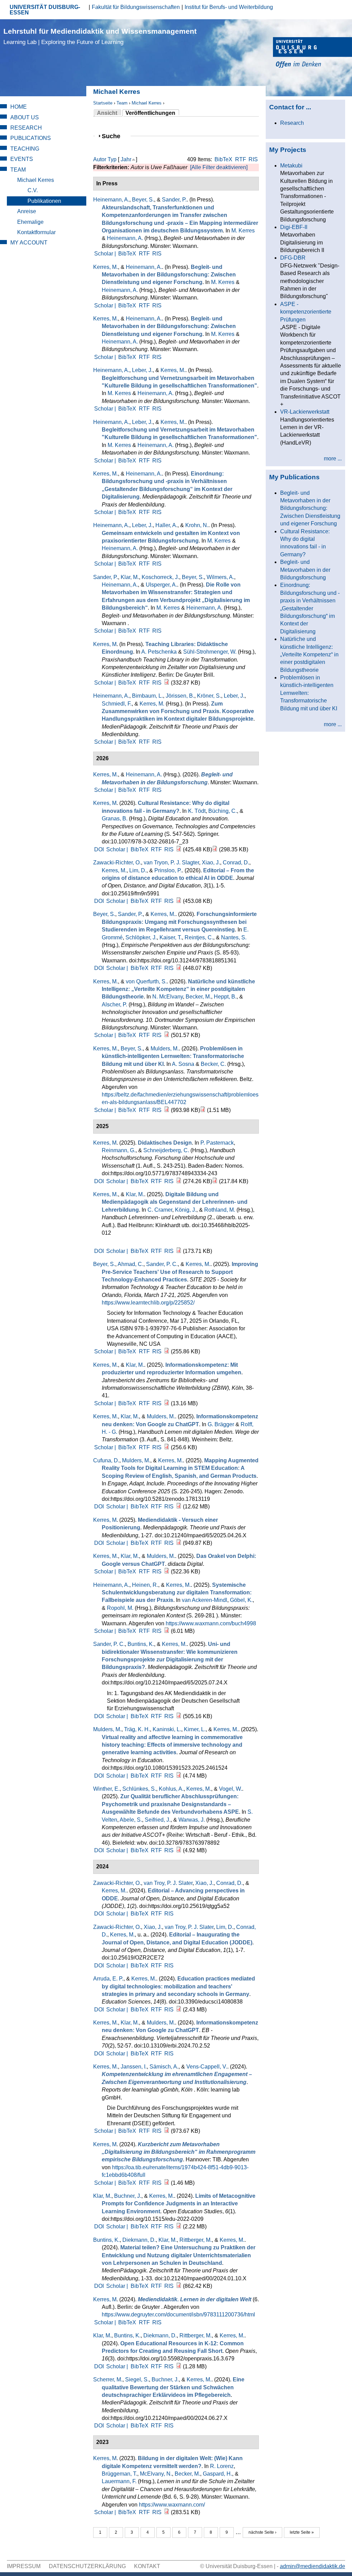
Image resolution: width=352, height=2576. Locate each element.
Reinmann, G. (119, 1150)
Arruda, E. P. (108, 1979)
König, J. (186, 1210)
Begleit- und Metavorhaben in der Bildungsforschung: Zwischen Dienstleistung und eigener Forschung (310, 508)
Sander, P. (174, 200)
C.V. (33, 190)
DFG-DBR (293, 258)
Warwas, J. (192, 1820)
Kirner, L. (195, 1729)
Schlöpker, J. (141, 937)
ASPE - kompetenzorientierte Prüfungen (306, 312)
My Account (29, 243)
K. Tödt (197, 811)
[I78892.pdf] (179, 1850)
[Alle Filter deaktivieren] (219, 167)
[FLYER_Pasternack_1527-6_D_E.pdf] (215, 1181)
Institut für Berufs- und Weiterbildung (229, 7)
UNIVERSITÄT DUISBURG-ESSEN (45, 10)
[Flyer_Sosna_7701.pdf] (203, 1110)
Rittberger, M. (196, 2240)
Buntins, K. (141, 1644)
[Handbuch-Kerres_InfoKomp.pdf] (167, 1447)
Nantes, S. (234, 937)
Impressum (24, 2566)
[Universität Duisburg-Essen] (312, 53)
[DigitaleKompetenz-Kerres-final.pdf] (167, 2512)
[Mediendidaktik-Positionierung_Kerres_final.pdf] (179, 1543)
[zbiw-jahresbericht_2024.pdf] (167, 1403)
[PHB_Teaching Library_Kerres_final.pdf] (167, 683)
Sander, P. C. (162, 1264)
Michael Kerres (147, 103)
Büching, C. (223, 811)
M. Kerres (243, 231)
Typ (112, 159)
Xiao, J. (211, 863)
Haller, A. (166, 525)
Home (19, 107)
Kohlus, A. (171, 1789)
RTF (241, 159)
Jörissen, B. (180, 696)
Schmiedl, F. (117, 704)
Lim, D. (138, 870)
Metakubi (291, 166)
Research (26, 128)
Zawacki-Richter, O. (117, 863)
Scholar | (106, 254)
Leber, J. (142, 370)
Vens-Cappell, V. (207, 2067)
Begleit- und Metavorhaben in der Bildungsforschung (305, 570)
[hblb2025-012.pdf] (179, 1251)
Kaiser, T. (171, 937)
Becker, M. (198, 997)
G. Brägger (221, 1424)
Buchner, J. (128, 2196)
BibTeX (223, 159)
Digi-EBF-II (294, 227)
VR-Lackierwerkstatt (305, 412)
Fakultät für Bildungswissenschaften (136, 7)
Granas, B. (115, 818)
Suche (114, 136)
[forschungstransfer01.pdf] (179, 968)
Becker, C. (213, 1064)
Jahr (126, 159)
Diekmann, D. (139, 2240)
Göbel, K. (241, 1600)
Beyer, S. (143, 200)
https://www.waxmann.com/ (172, 2505)
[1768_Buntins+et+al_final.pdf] (179, 2286)
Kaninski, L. (167, 1729)
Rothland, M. (220, 1210)
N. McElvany (168, 997)
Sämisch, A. (164, 2067)
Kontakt (147, 2566)
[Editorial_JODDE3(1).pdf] (179, 901)
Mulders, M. (165, 1049)
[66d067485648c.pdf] (179, 2366)
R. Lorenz (222, 2466)
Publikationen (44, 201)
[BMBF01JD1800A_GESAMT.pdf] (167, 2183)
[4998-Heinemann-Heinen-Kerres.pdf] (167, 1631)
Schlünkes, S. (139, 1789)
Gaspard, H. (217, 2474)
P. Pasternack (217, 1143)
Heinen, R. (145, 1585)
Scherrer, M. (108, 2379)
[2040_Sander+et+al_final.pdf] (179, 1716)
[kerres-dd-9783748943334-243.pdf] (179, 1181)
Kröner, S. (209, 696)
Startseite (103, 103)
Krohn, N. (197, 525)
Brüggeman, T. (119, 2474)
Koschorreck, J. (160, 577)
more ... (333, 459)
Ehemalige (30, 222)
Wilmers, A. (220, 577)
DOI (99, 849)
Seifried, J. (158, 1820)
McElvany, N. (156, 2474)
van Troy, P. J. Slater (168, 1883)
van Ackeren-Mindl (205, 1600)
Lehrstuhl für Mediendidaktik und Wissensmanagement (100, 36)
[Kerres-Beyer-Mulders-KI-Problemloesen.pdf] (167, 1110)
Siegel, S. (137, 2379)
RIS (253, 159)
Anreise (27, 211)
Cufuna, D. (106, 1460)
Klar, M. (130, 577)
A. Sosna (183, 1064)
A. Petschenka (159, 652)
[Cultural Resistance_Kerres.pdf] (179, 849)
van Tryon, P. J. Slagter (171, 863)
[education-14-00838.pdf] (179, 2010)
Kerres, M (105, 644)
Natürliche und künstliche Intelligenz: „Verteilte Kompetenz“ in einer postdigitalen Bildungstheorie (309, 654)
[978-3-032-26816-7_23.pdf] (215, 849)
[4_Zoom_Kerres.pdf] (167, 1571)
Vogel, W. (230, 1789)
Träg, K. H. (137, 1729)
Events (22, 159)
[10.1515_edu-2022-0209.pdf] (179, 2226)
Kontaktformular (36, 232)
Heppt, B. (225, 997)
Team (122, 103)
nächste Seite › (262, 2532)
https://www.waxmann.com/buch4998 (211, 1623)
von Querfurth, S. (146, 981)
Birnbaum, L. (147, 696)
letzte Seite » (302, 2532)
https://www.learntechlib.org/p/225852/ (148, 1303)
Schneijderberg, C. (166, 1150)
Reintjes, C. (199, 937)
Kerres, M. (106, 267)
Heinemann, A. (111, 200)
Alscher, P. (114, 1005)
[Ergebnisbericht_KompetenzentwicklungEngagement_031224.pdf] (167, 2131)
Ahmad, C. (130, 1264)
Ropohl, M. (120, 1608)
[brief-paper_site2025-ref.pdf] (167, 1351)
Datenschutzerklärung (87, 2566)
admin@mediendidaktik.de (312, 2566)
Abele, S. (131, 1820)
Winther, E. (106, 1789)
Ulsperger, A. (161, 585)
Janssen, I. (134, 2067)
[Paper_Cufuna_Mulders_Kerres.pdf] (179, 1507)
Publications (31, 138)
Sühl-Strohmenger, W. (210, 652)
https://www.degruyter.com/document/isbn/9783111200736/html (178, 2315)
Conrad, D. (236, 863)
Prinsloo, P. (168, 870)
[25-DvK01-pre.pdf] (167, 1035)
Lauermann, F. (119, 2481)
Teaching (25, 149)
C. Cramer (160, 1210)
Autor (100, 159)
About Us (25, 117)
